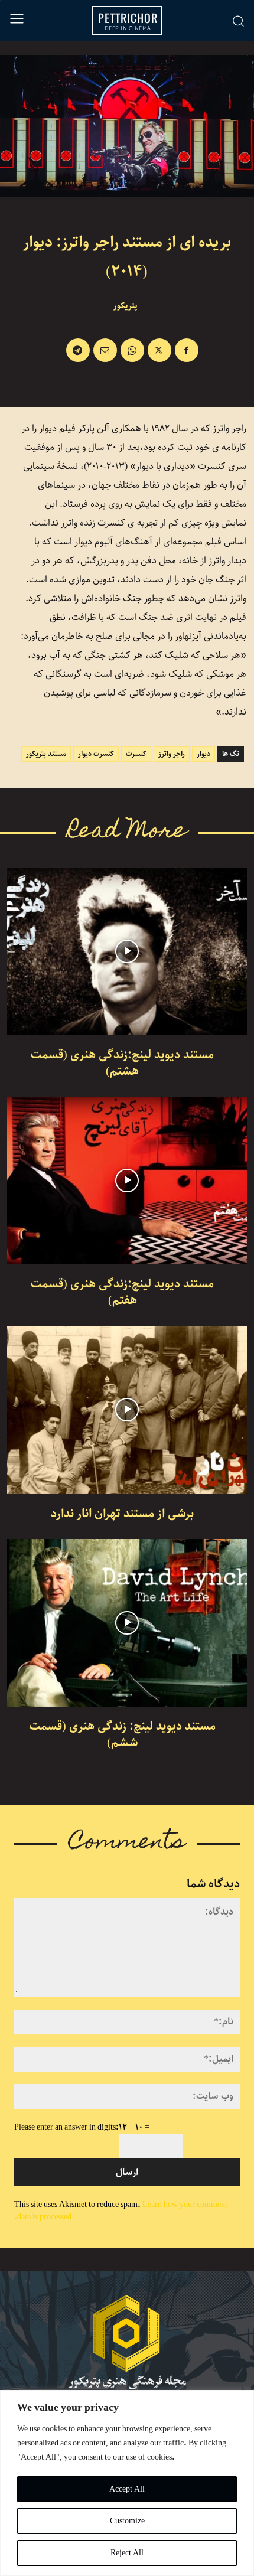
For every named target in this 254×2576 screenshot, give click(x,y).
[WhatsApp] (132, 350)
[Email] (105, 350)
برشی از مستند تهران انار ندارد (122, 1514)
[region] (127, 2483)
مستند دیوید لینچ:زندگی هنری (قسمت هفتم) (122, 1292)
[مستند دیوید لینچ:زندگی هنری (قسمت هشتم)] (127, 951)
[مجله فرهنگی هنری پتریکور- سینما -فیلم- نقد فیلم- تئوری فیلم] (127, 2342)
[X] (159, 350)
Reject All (127, 2553)
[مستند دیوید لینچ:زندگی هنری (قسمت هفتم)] (127, 1181)
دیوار (203, 754)
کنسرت (136, 754)
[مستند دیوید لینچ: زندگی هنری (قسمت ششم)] (127, 1623)
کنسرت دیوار (96, 754)
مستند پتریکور (46, 754)
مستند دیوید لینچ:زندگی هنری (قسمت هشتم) (122, 1063)
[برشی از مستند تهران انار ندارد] (127, 1410)
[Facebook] (187, 350)
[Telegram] (78, 350)
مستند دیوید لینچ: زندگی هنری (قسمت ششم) (123, 1735)
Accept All (127, 2489)
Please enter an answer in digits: (66, 2127)
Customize (127, 2521)
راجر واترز (172, 754)
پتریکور (126, 306)
